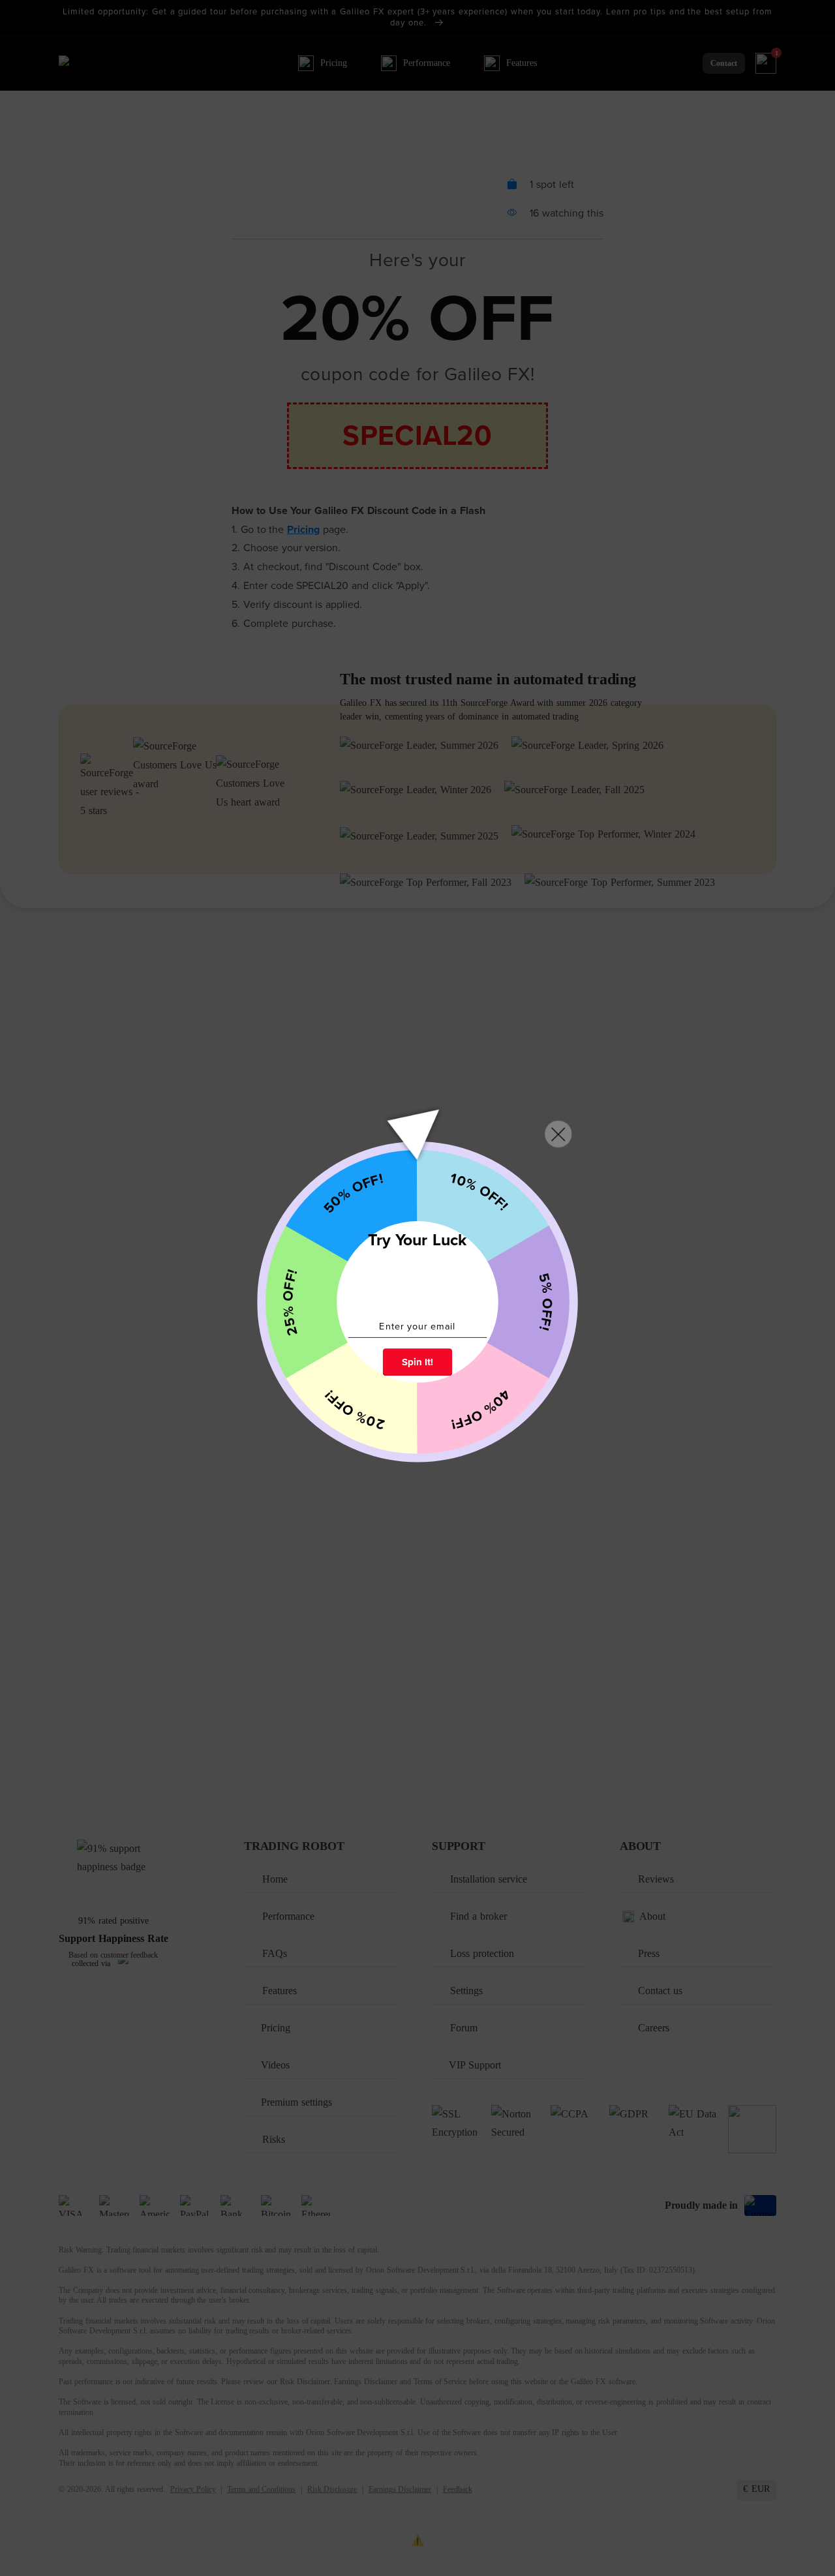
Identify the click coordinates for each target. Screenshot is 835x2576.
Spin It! (417, 1362)
